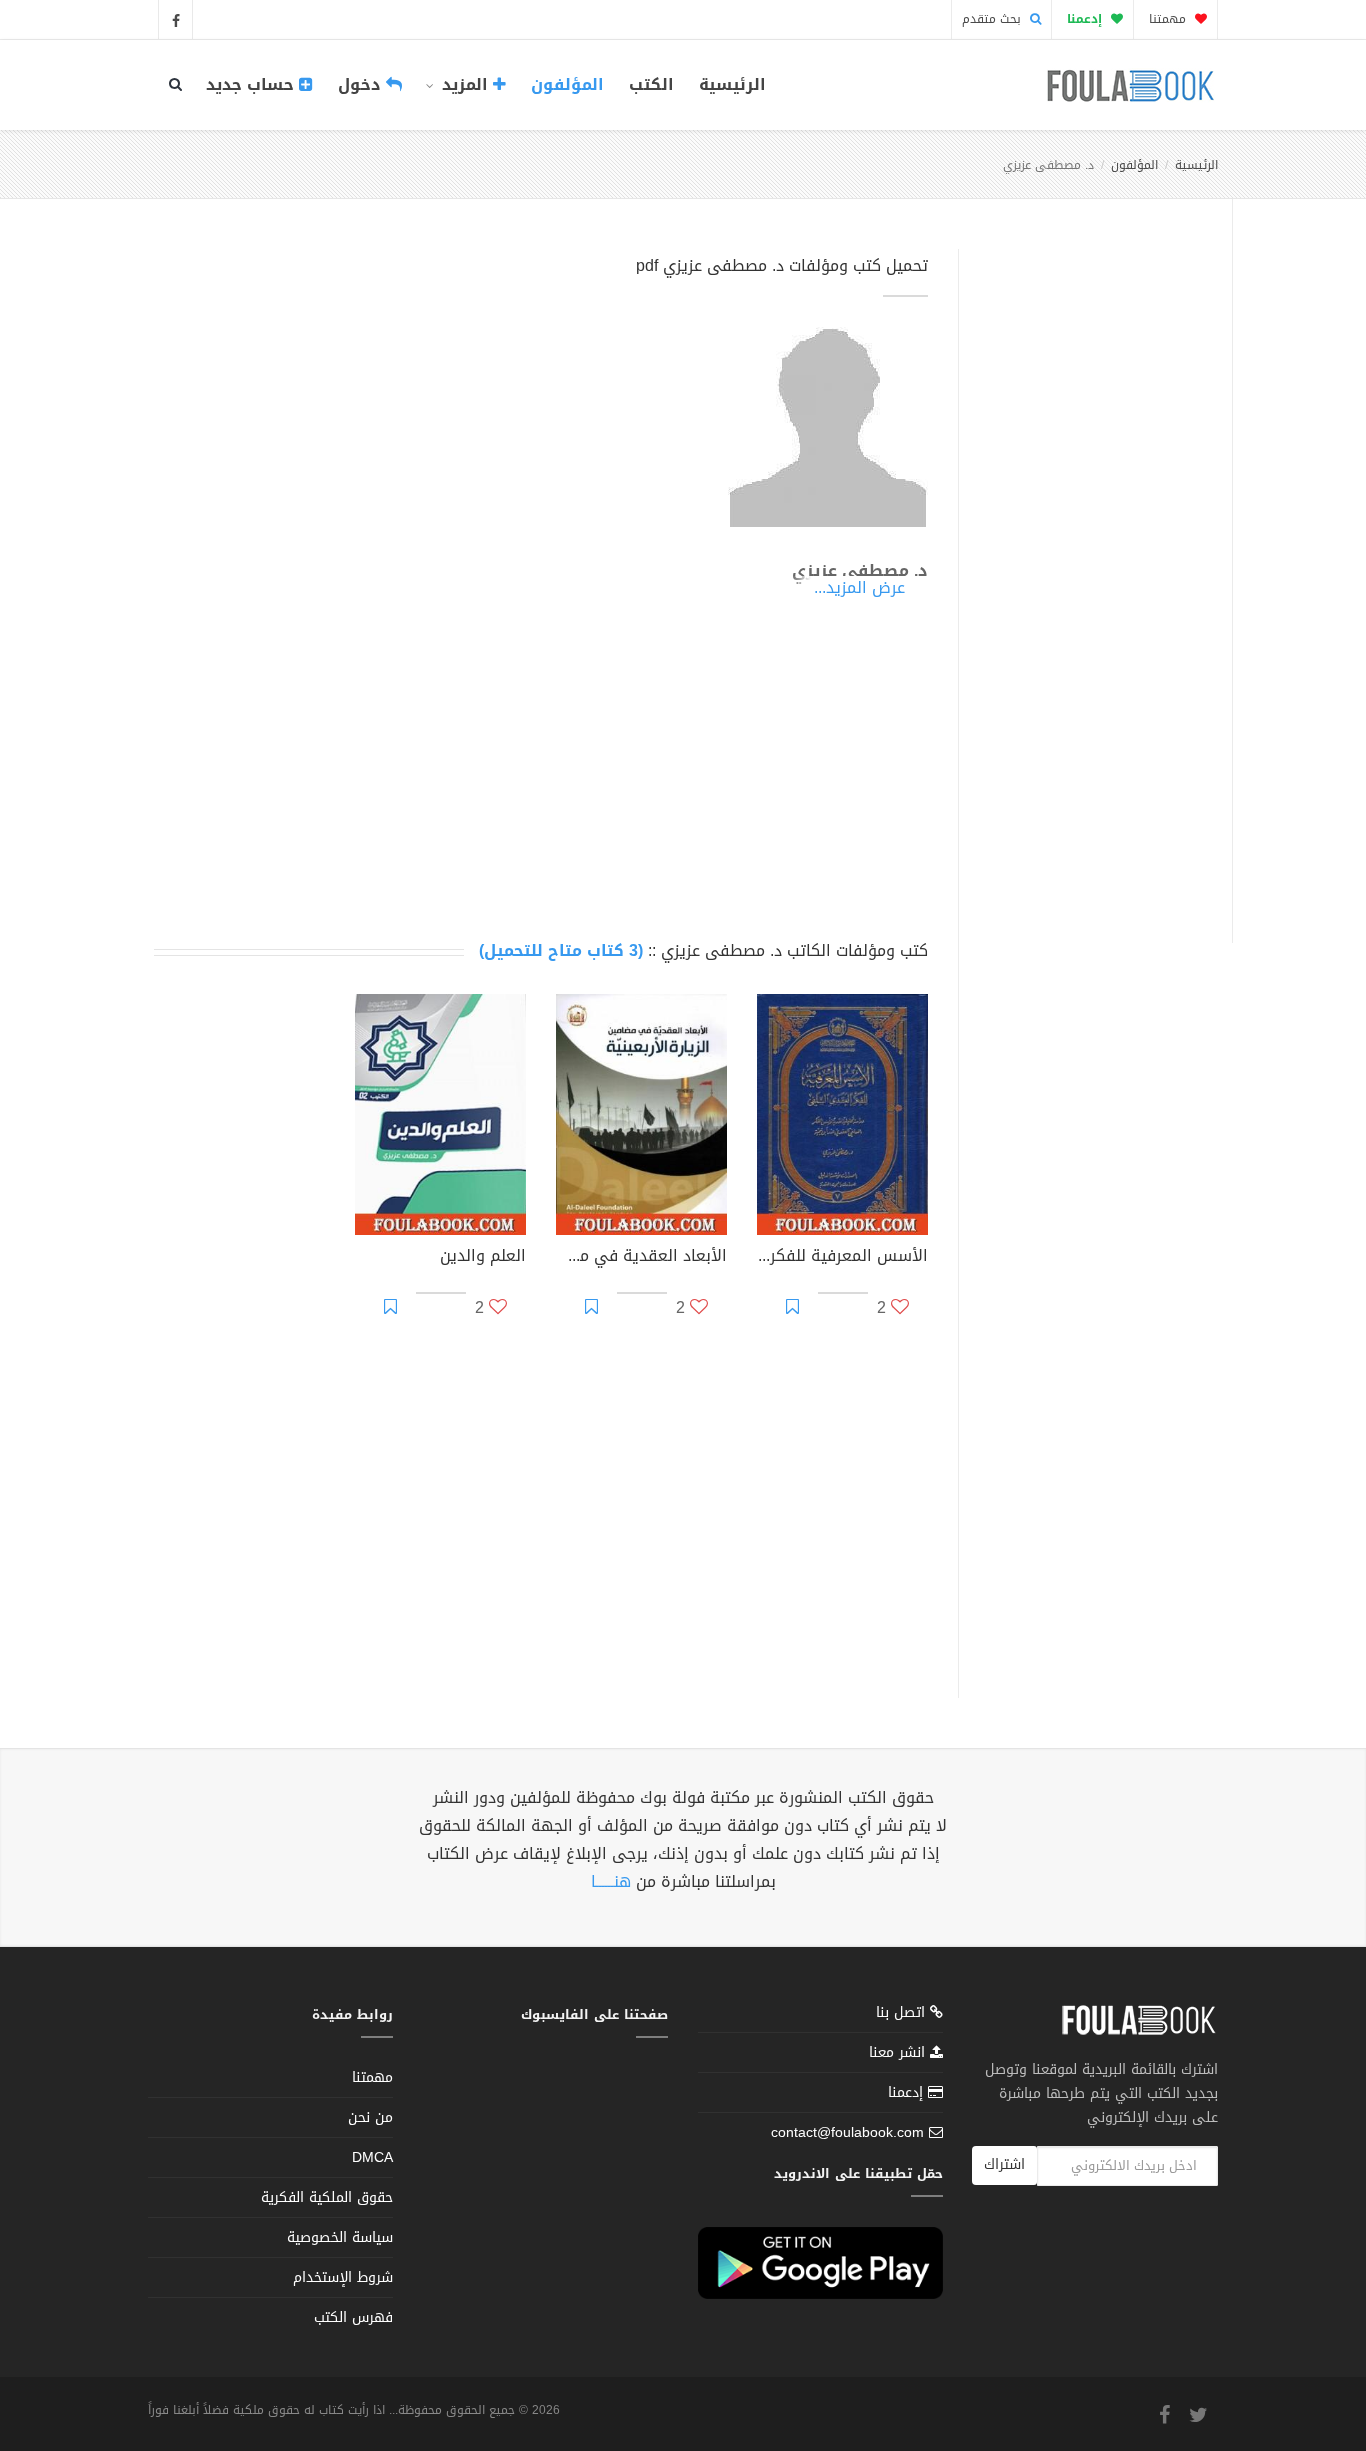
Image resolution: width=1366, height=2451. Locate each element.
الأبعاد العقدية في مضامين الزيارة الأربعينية (641, 1258)
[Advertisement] (1089, 573)
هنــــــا (611, 1881)
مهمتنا (1169, 19)
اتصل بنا (903, 2014)
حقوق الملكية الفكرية (327, 2197)
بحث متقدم (993, 19)
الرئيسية (732, 84)
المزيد (465, 84)
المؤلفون (567, 84)
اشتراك (1004, 2164)
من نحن (370, 2117)
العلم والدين (483, 1258)
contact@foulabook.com (847, 2132)
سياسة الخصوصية (340, 2237)
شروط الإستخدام (343, 2277)
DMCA (372, 2157)
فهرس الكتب (353, 2317)
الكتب (651, 84)
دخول (362, 84)
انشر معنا (899, 2052)
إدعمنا (908, 2092)
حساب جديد (252, 84)
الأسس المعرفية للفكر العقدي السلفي (842, 1258)
